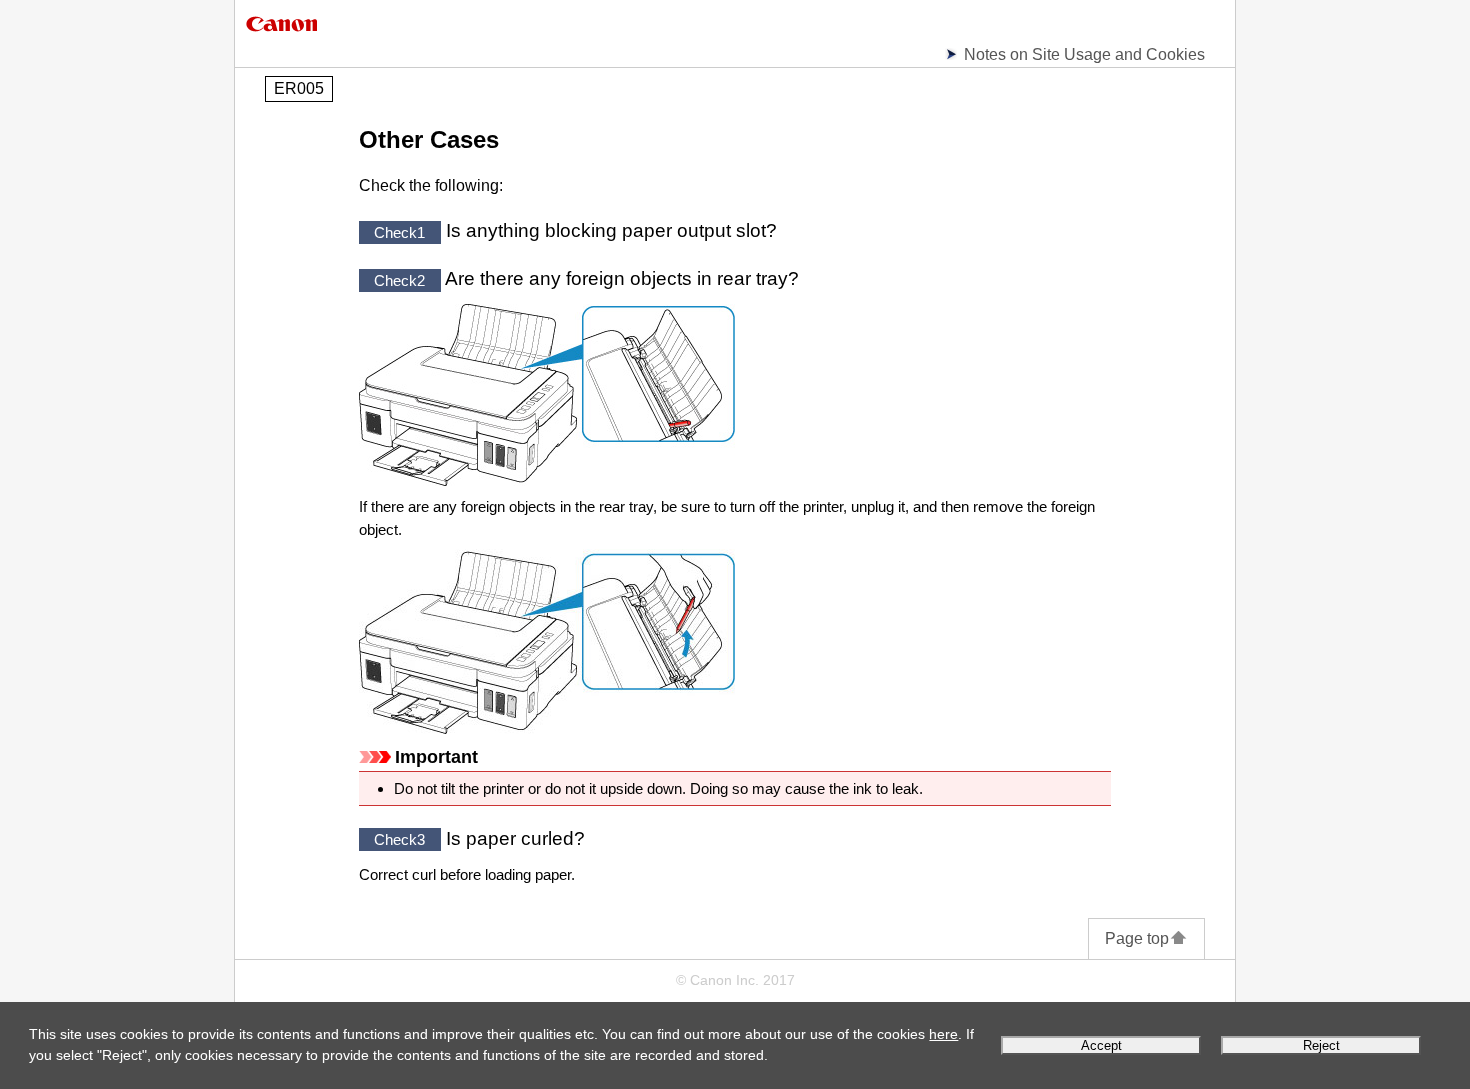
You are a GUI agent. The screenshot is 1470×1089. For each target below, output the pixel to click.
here (943, 1034)
